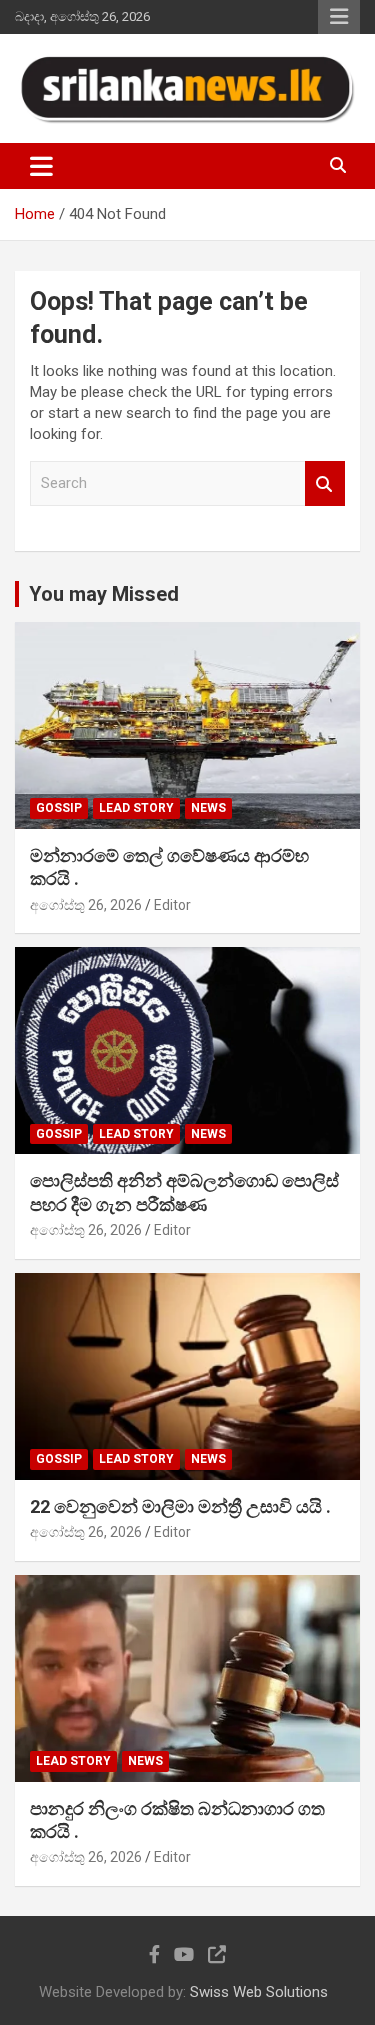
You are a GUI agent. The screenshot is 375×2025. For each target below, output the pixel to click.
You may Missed (104, 594)
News (208, 808)
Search (325, 483)
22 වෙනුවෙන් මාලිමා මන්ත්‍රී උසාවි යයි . (180, 1506)
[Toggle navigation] (41, 166)
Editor (172, 905)
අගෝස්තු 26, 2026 (86, 905)
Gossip (59, 808)
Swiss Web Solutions (259, 1992)
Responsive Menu (339, 17)
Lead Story (136, 808)
